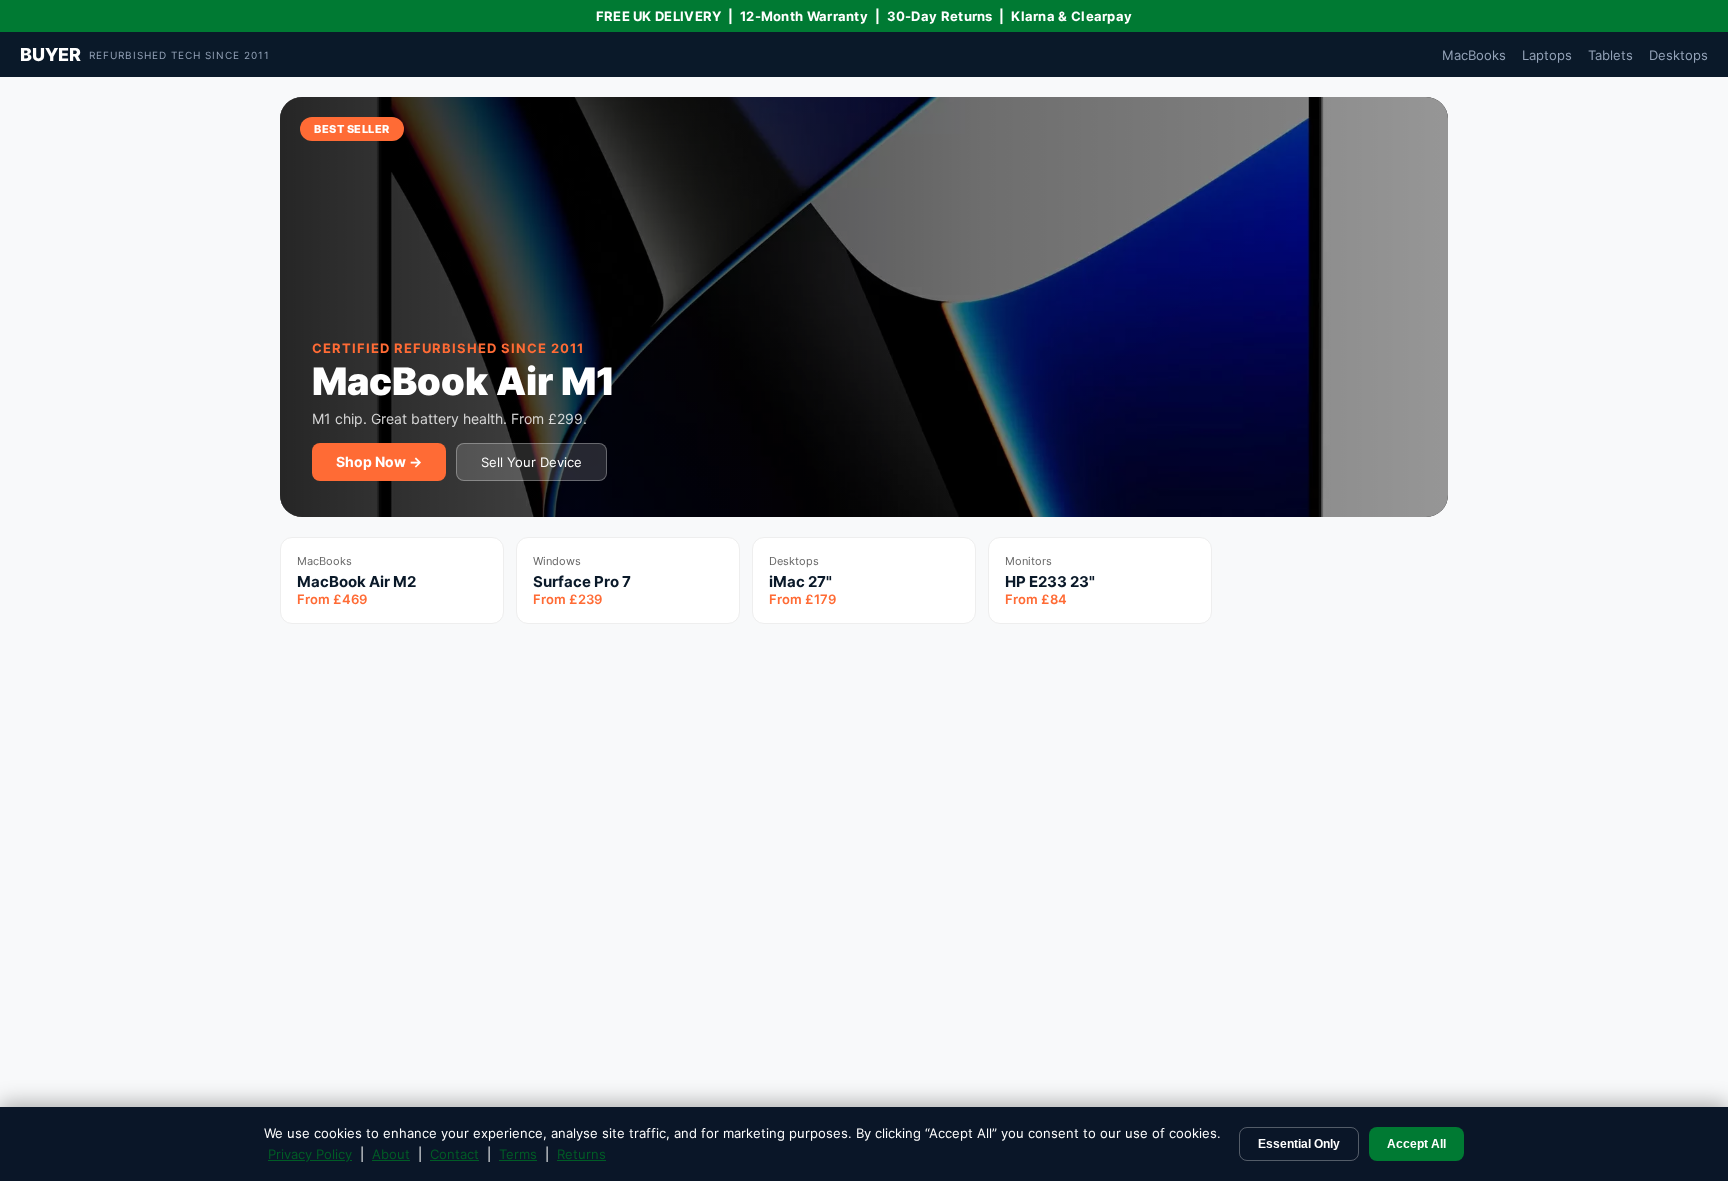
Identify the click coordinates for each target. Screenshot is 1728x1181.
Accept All (1416, 1144)
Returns (581, 1154)
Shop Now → (379, 461)
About (391, 1154)
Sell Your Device (531, 462)
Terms (518, 1154)
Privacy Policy (310, 1154)
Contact (454, 1154)
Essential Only (1299, 1144)
